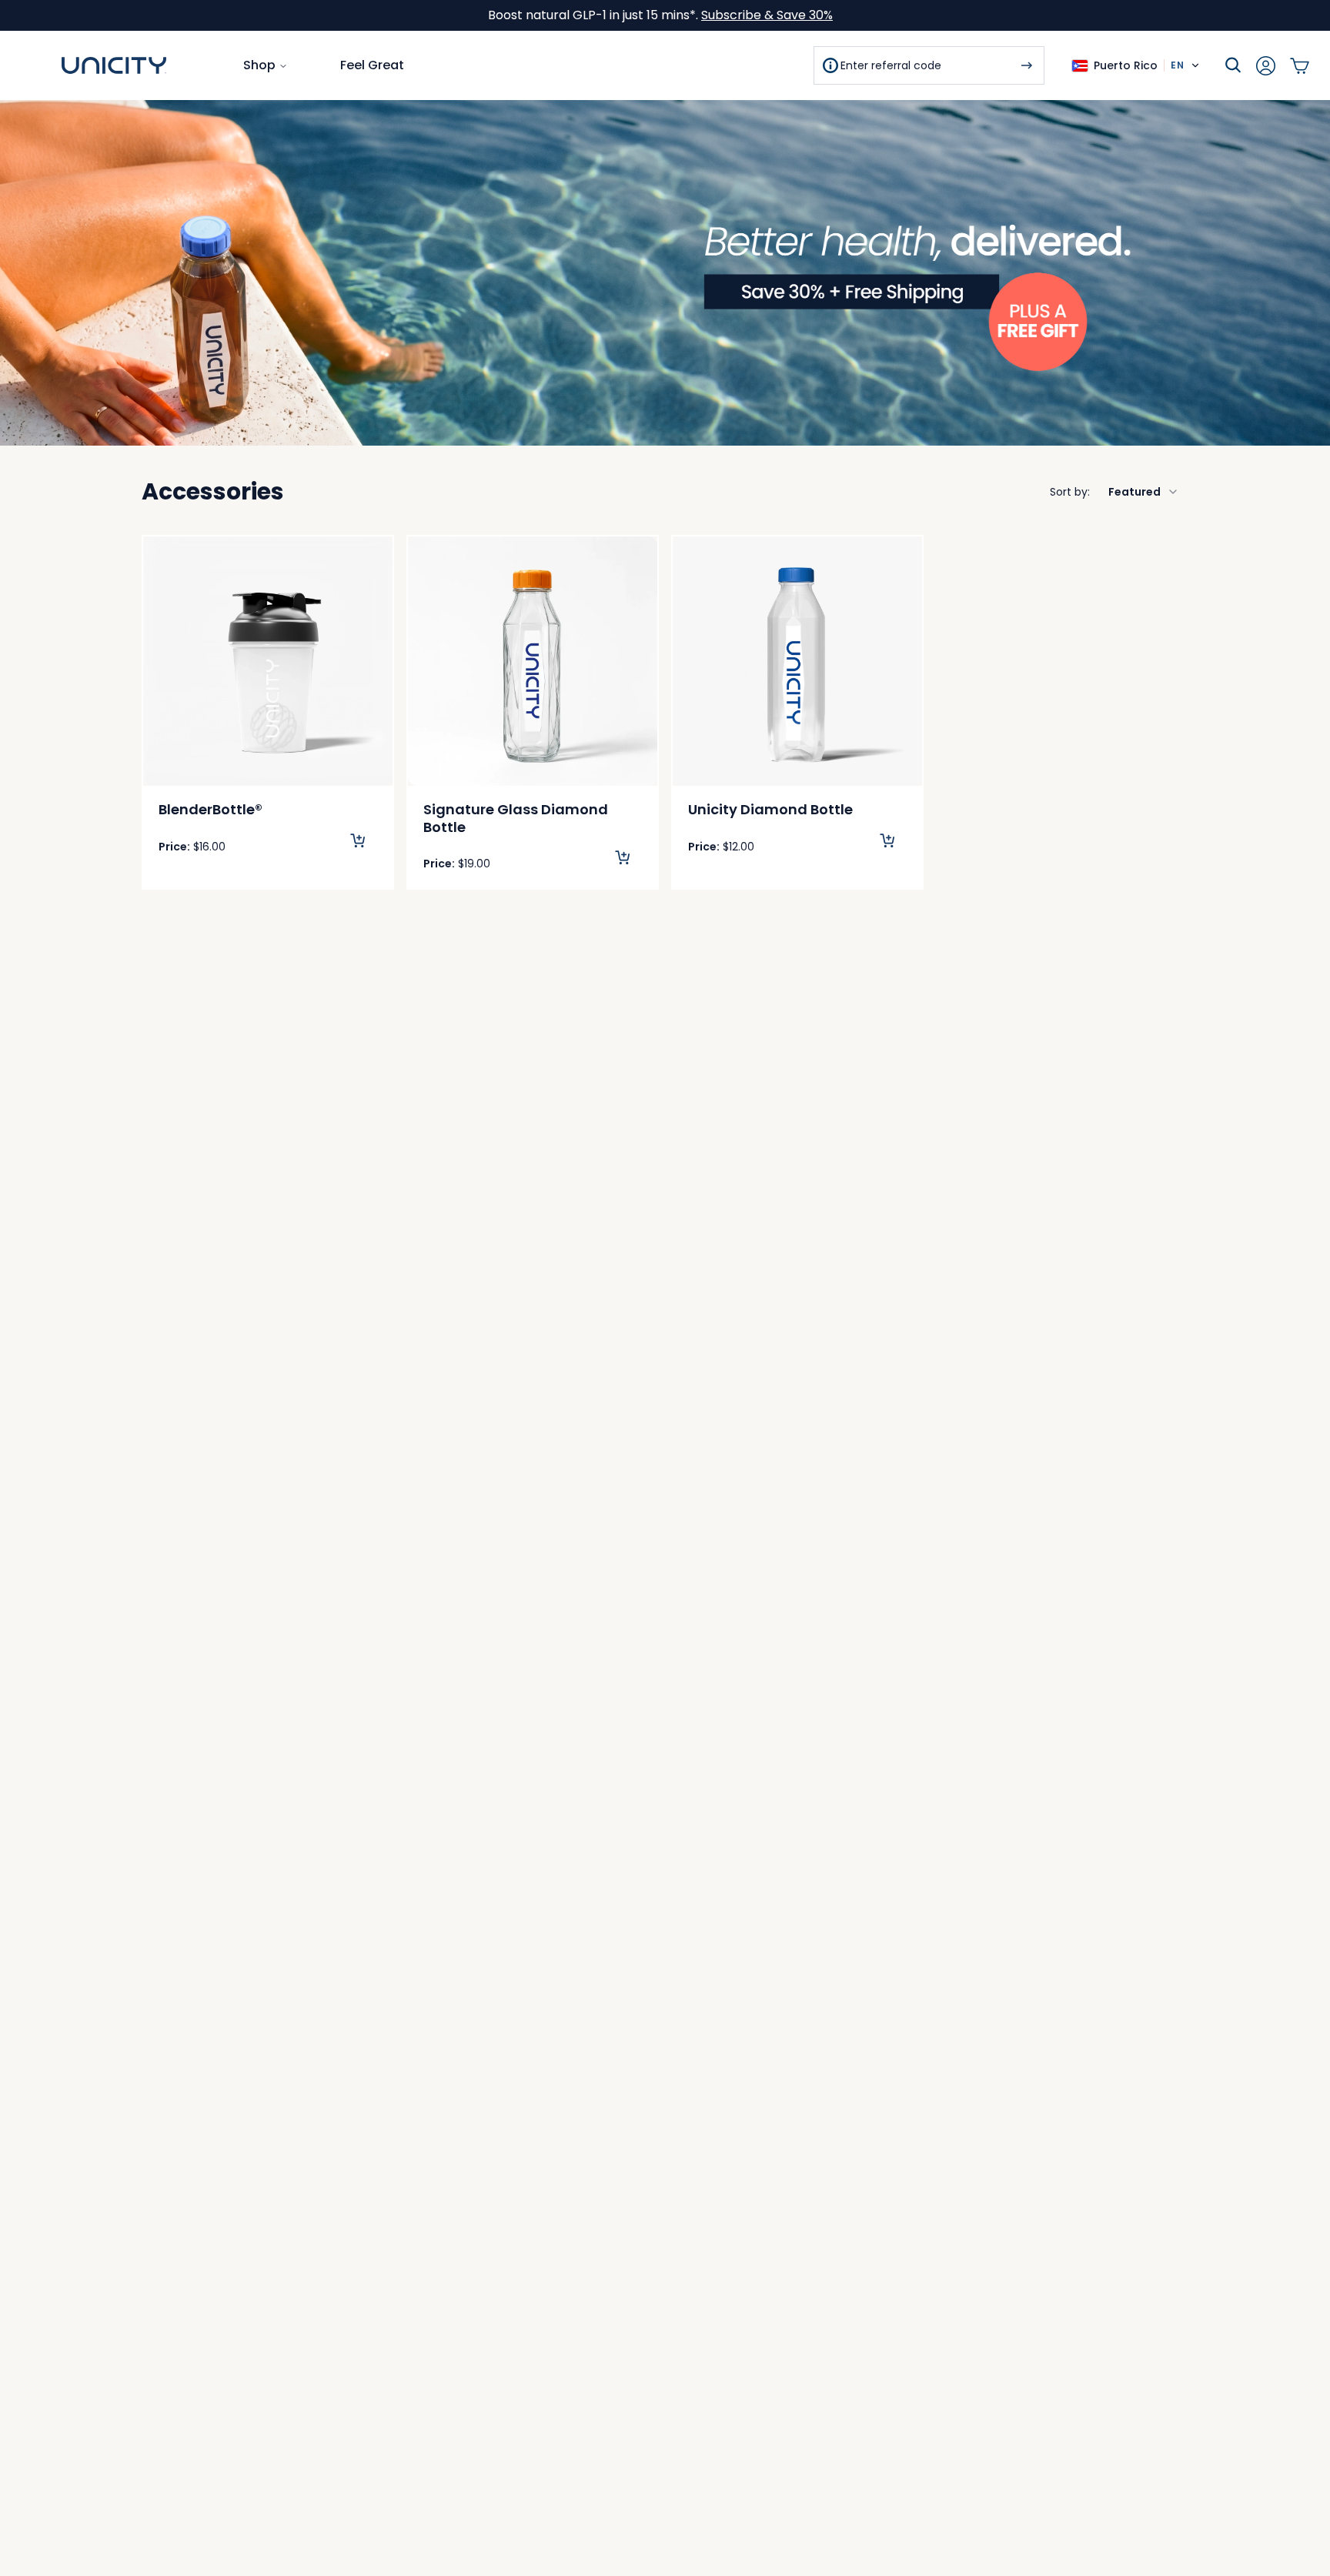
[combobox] (1114, 492)
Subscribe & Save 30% (767, 15)
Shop (259, 65)
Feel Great (372, 65)
